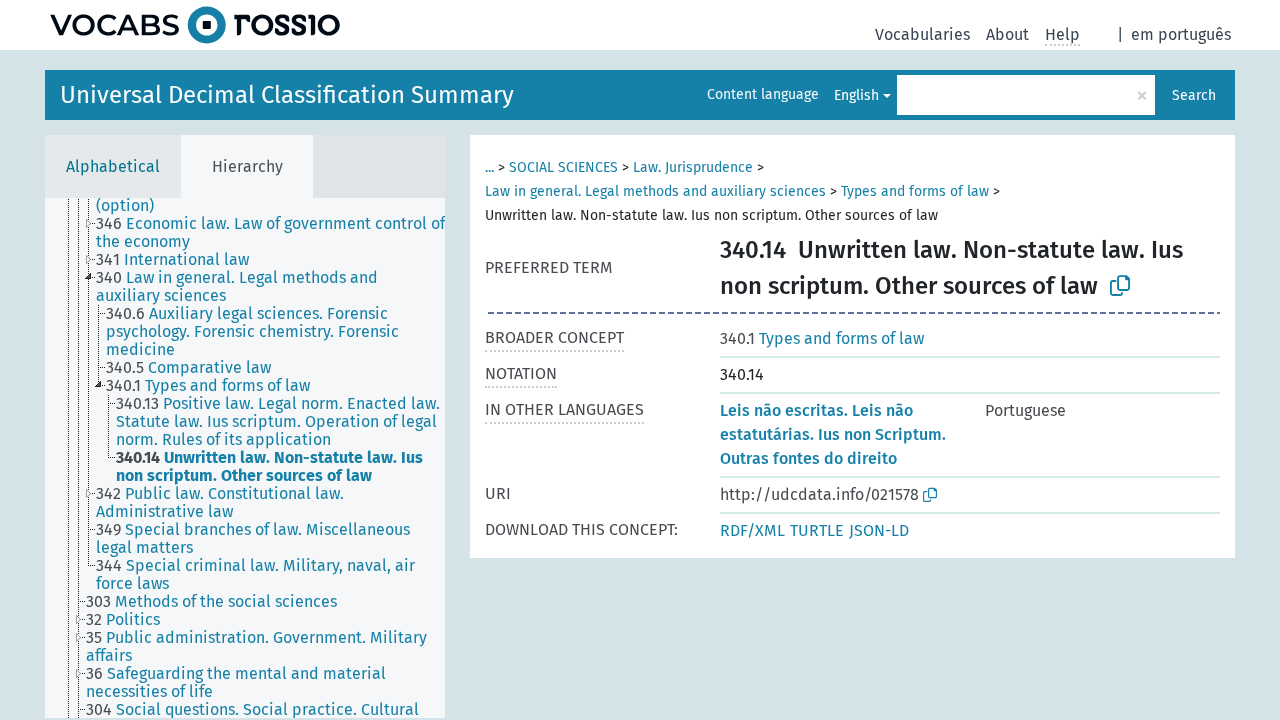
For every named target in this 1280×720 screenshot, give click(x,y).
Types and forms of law (915, 191)
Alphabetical (113, 166)
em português (1181, 34)
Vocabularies (922, 34)
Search (1194, 95)
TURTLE (817, 530)
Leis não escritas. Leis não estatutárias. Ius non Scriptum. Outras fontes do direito (833, 434)
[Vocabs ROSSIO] (195, 25)
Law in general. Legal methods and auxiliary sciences (655, 191)
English (856, 95)
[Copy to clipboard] (1120, 286)
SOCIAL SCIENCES (563, 167)
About (1007, 34)
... (489, 167)
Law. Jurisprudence (693, 167)
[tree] (245, 458)
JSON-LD (879, 530)
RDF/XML (752, 530)
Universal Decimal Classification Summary (287, 95)
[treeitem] (279, 233)
